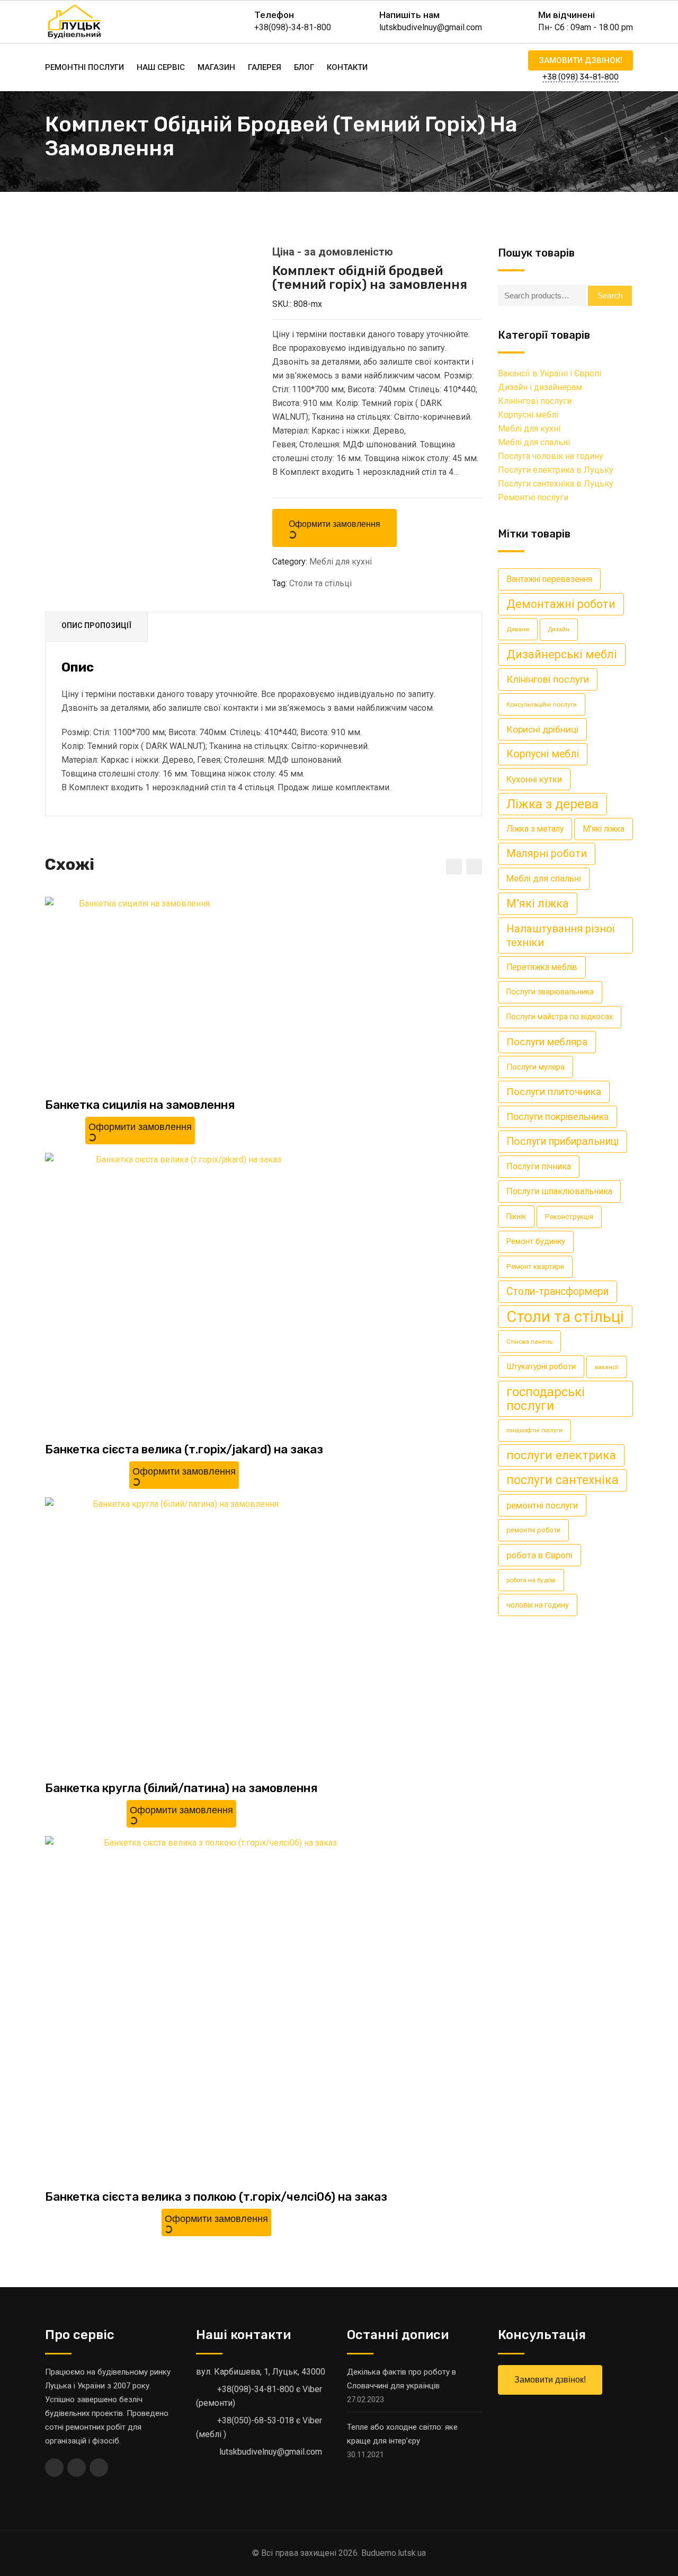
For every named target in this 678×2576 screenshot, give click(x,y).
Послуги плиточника (554, 1092)
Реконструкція (569, 1217)
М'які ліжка (604, 829)
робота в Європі (539, 1555)
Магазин (216, 67)
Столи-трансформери (557, 1291)
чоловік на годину (538, 1605)
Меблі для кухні (341, 562)
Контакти (347, 67)
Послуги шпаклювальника (559, 1191)
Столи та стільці (320, 583)
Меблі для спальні (534, 442)
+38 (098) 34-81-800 (581, 77)
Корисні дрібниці (542, 729)
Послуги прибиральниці (563, 1141)
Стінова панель (529, 1342)
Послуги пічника (539, 1166)
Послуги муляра (536, 1067)
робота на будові (531, 1580)
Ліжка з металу (535, 829)
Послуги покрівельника (557, 1117)
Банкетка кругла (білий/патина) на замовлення (181, 1788)
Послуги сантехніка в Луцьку (556, 484)
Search (610, 295)
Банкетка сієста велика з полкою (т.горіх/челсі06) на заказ (216, 2197)
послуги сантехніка (563, 1480)
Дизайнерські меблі (562, 654)
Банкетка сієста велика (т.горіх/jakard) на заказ (184, 1449)
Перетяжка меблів (542, 967)
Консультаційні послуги (542, 704)
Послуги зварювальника (550, 992)
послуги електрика (561, 1455)
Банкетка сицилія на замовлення (140, 1105)
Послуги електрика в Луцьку (556, 470)
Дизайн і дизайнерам (540, 387)
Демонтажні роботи (561, 604)
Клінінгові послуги (535, 401)
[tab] (97, 627)
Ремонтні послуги (84, 67)
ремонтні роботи (533, 1530)
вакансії (607, 1367)
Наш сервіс (161, 67)
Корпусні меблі (528, 415)
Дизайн (559, 629)
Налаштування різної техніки (560, 936)
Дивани (518, 629)
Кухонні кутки (534, 779)
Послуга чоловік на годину (551, 456)
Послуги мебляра (547, 1042)
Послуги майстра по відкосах (560, 1017)
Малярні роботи (547, 854)
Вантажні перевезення (549, 579)
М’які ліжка (538, 903)
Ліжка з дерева (552, 804)
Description (96, 627)
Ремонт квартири (535, 1267)
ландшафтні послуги (534, 1430)
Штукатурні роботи (541, 1366)
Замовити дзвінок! (581, 60)
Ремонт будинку (536, 1242)
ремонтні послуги (542, 1505)
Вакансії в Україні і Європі (550, 373)
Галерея (265, 67)
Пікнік (516, 1216)
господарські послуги (546, 1399)
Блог (304, 67)
